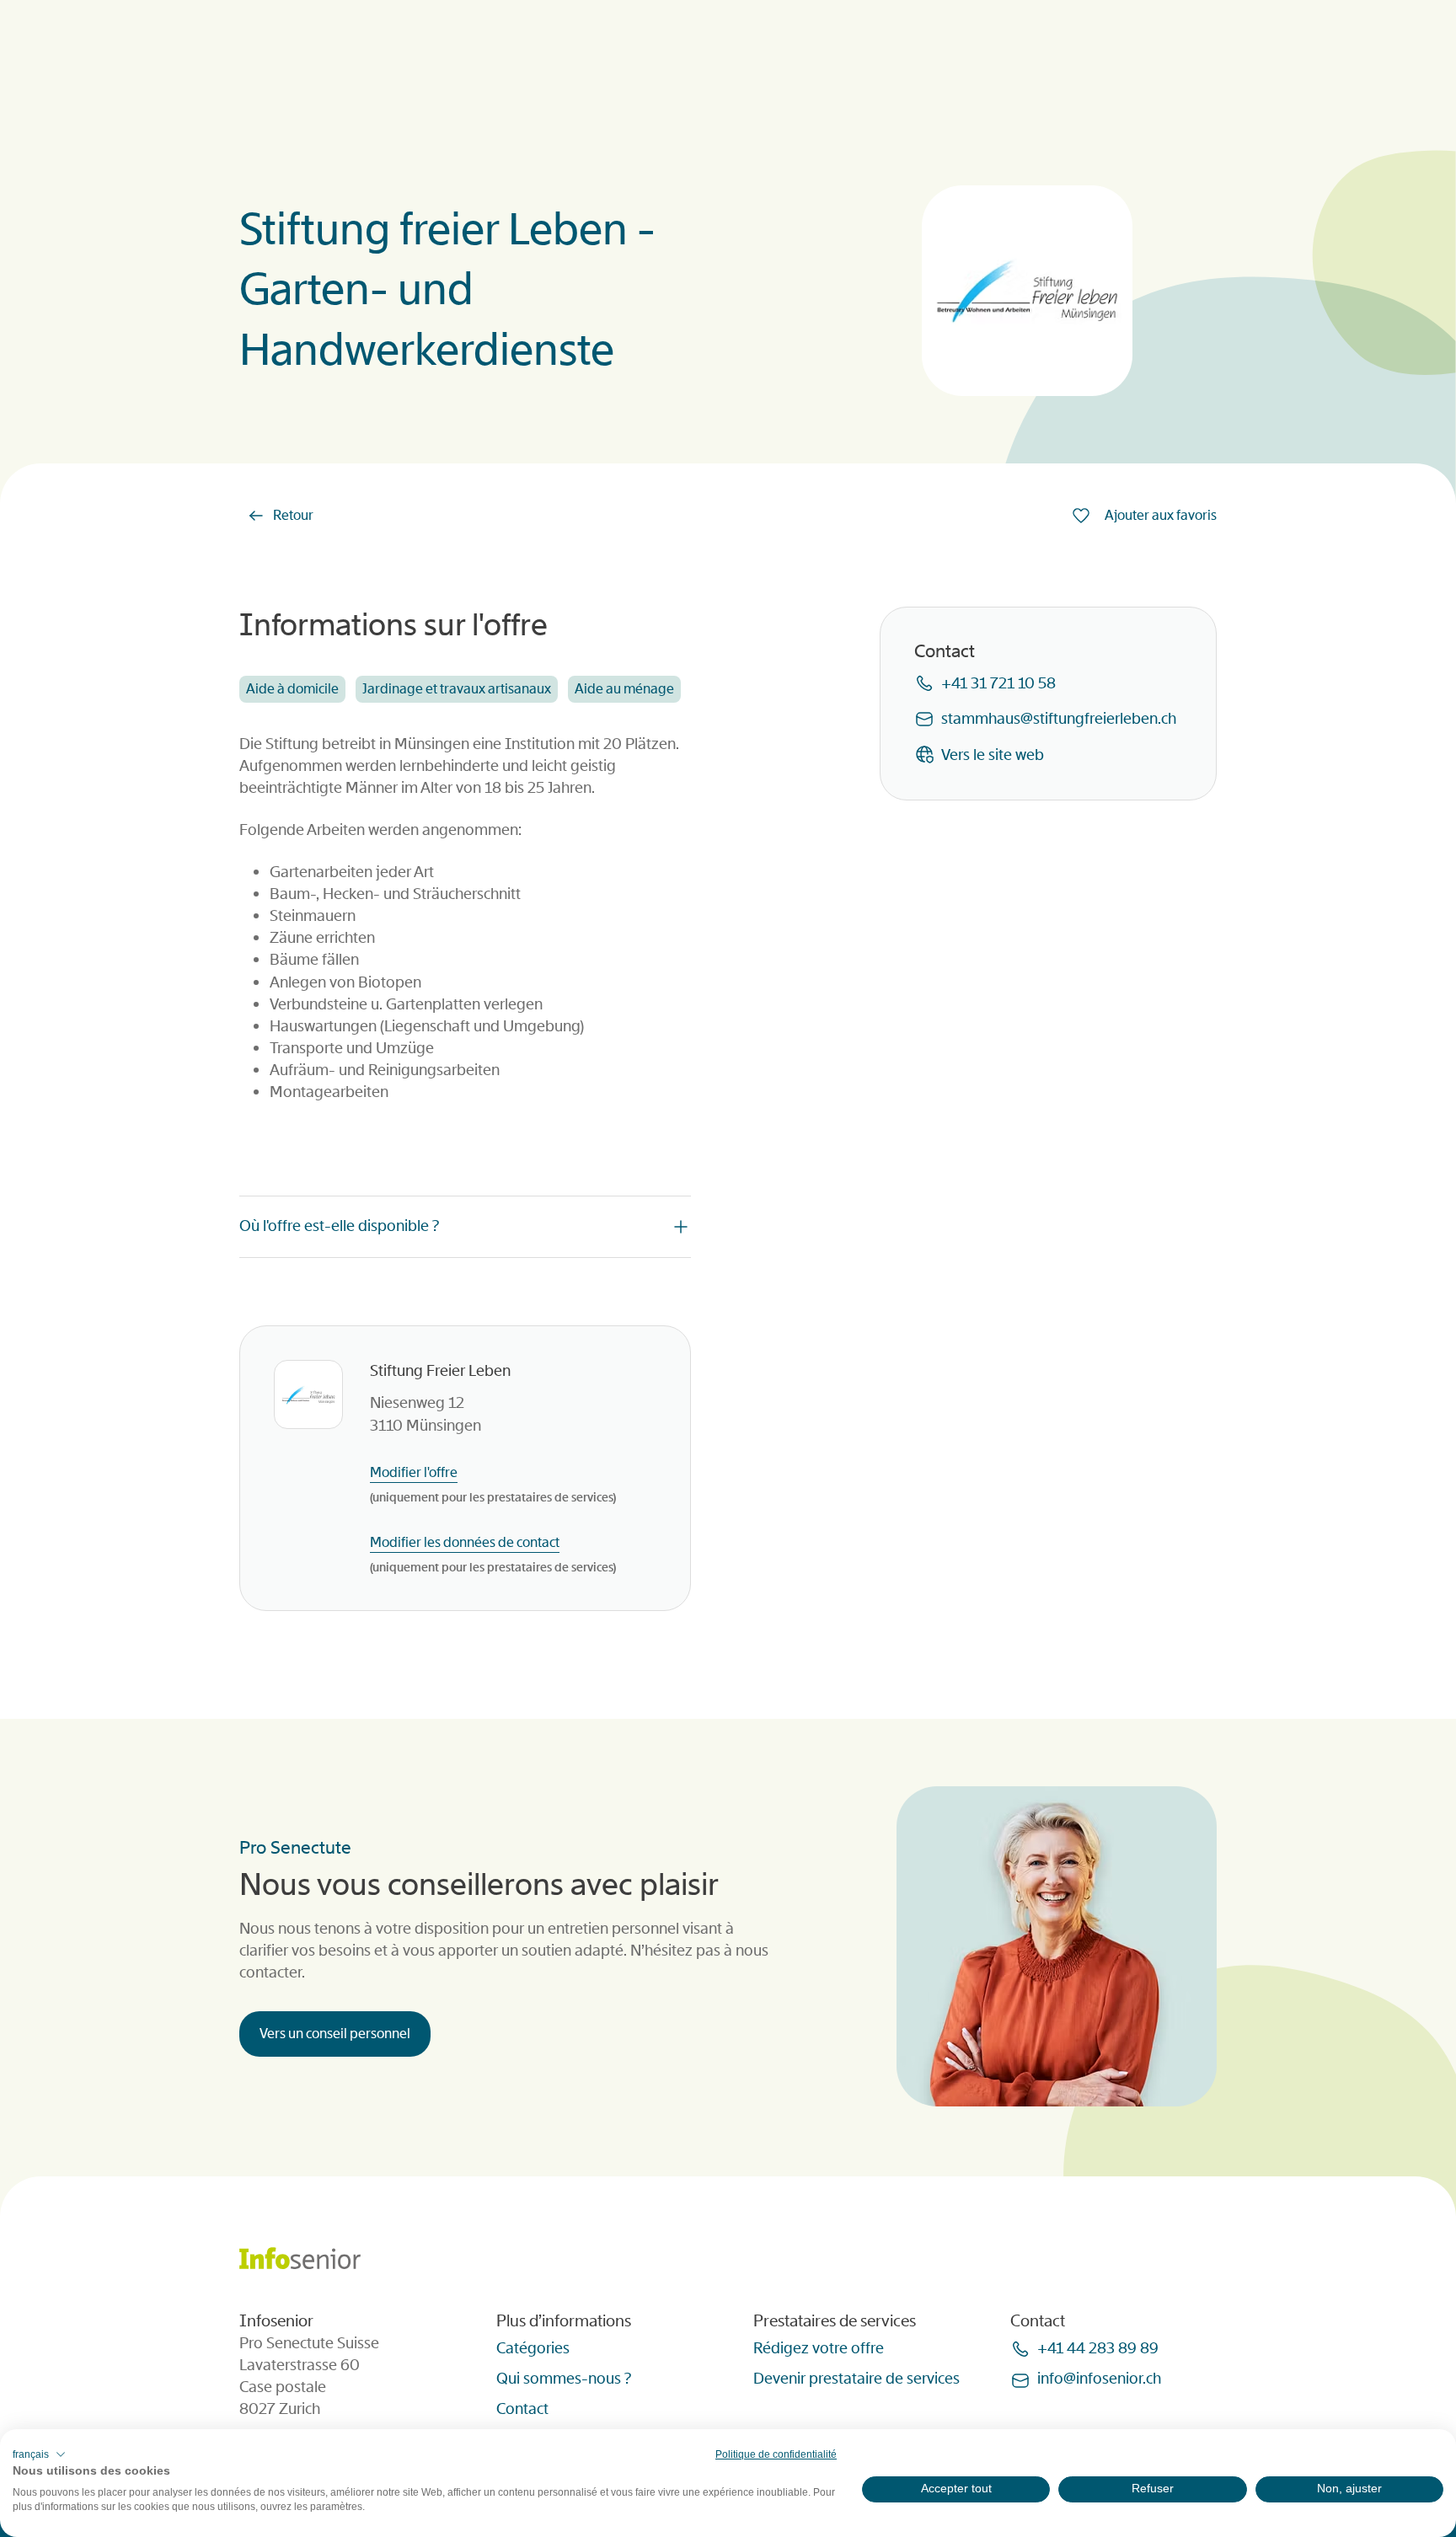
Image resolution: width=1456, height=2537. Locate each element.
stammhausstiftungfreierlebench (1059, 719)
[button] (39, 2454)
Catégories (533, 2348)
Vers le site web (993, 754)
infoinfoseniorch (1099, 2379)
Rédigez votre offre (819, 2348)
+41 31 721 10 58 (998, 683)
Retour (293, 515)
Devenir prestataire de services (856, 2379)
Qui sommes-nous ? (564, 2379)
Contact (522, 2409)
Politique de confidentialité (776, 2454)
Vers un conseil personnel (335, 2034)
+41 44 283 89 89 (1098, 2348)
